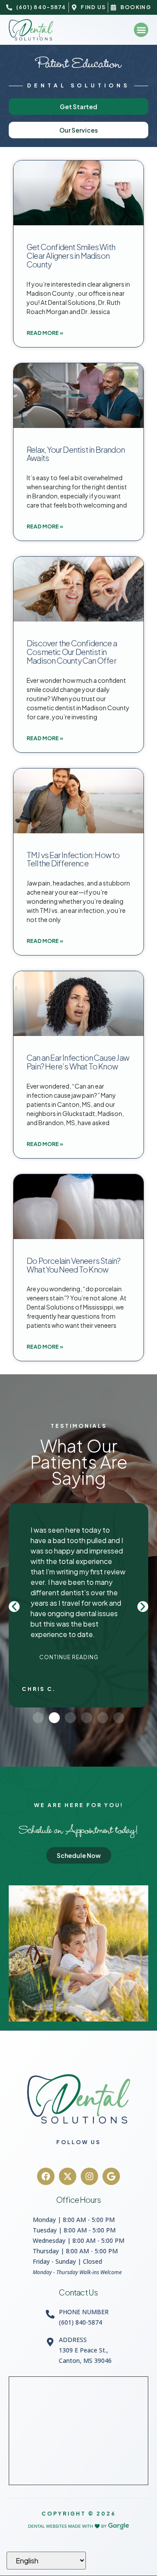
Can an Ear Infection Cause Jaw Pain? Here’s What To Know (78, 1062)
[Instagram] (89, 2176)
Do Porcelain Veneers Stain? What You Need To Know (73, 1265)
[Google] (111, 2176)
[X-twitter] (68, 2176)
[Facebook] (46, 2176)
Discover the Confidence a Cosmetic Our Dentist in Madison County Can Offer (72, 652)
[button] (141, 30)
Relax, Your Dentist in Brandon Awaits (76, 454)
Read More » (45, 333)
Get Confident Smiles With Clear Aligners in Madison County (71, 256)
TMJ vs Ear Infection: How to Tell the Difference (73, 859)
